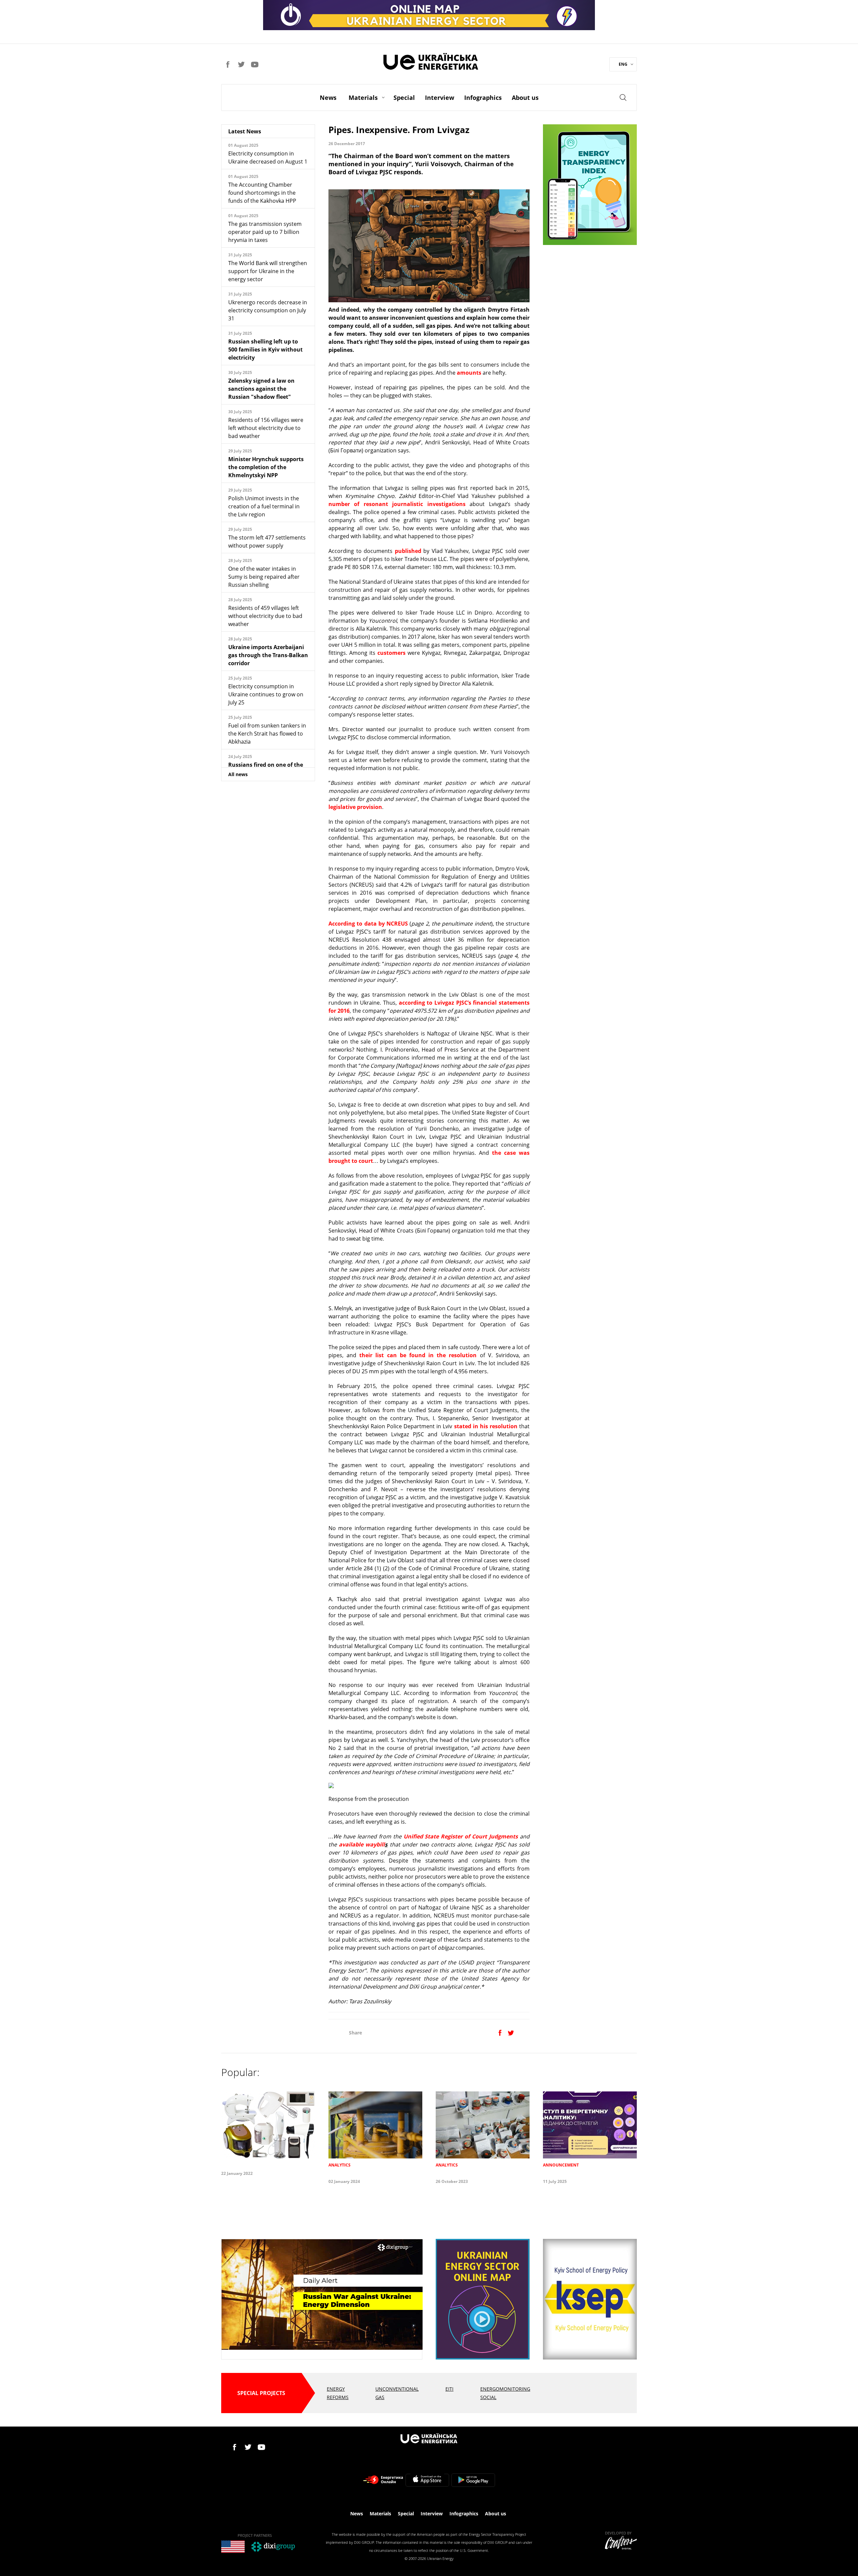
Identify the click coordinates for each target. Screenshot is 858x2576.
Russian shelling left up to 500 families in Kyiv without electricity (265, 350)
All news (238, 774)
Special (404, 98)
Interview (440, 98)
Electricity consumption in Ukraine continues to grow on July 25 (266, 694)
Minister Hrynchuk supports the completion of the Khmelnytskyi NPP (266, 467)
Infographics (483, 98)
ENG (623, 64)
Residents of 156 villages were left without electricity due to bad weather (266, 428)
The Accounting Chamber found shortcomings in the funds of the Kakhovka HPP (262, 193)
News (328, 98)
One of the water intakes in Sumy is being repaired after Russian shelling (264, 577)
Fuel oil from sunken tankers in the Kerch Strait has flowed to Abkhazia (267, 734)
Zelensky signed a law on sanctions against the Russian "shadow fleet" (261, 389)
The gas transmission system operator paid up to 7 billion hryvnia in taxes (265, 232)
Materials (363, 98)
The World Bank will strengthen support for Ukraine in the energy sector (268, 271)
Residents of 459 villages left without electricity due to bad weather (265, 616)
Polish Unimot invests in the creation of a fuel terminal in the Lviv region (264, 506)
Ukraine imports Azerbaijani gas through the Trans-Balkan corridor (268, 655)
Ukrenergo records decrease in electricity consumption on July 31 (268, 310)
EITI (449, 2389)
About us (525, 98)
